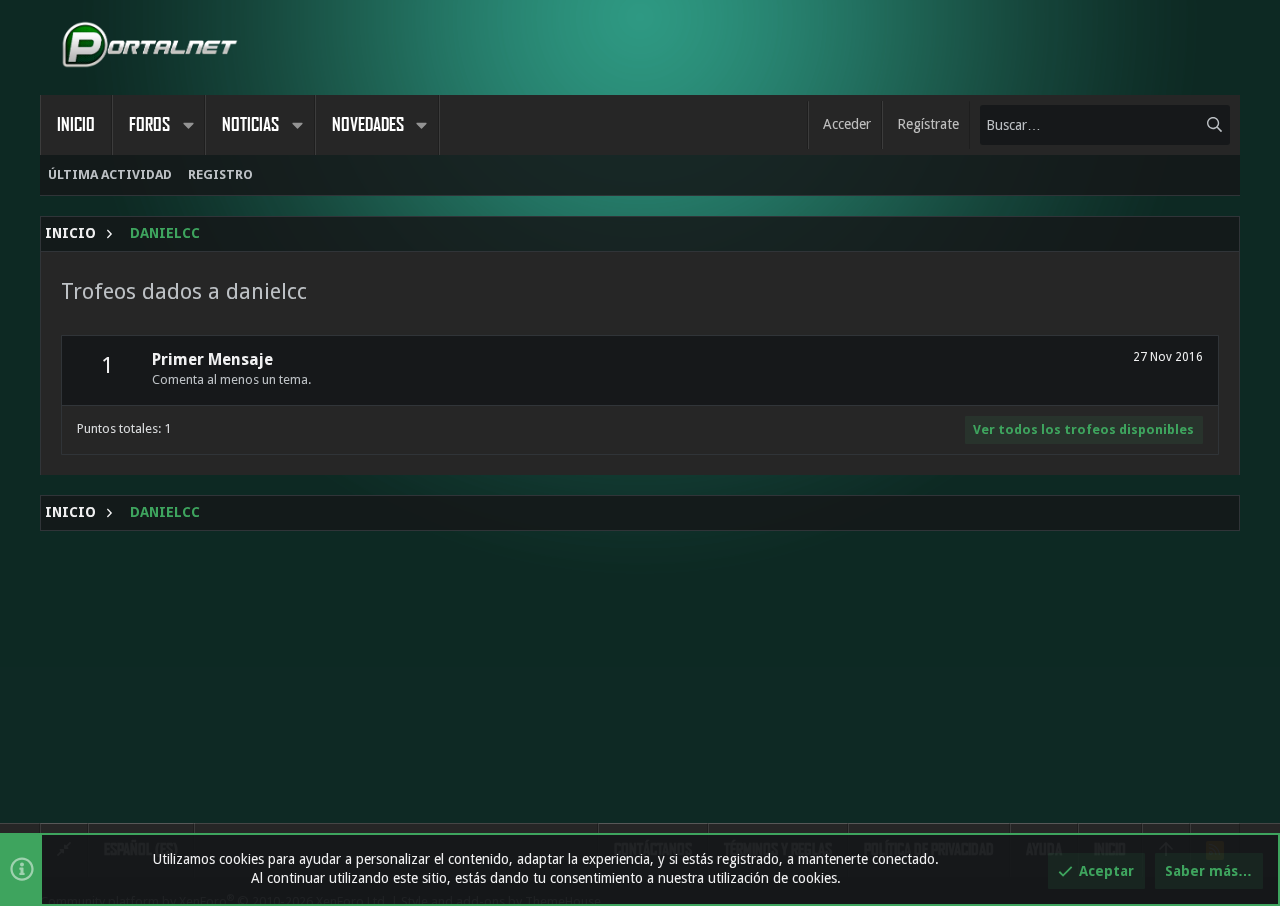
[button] (188, 125)
